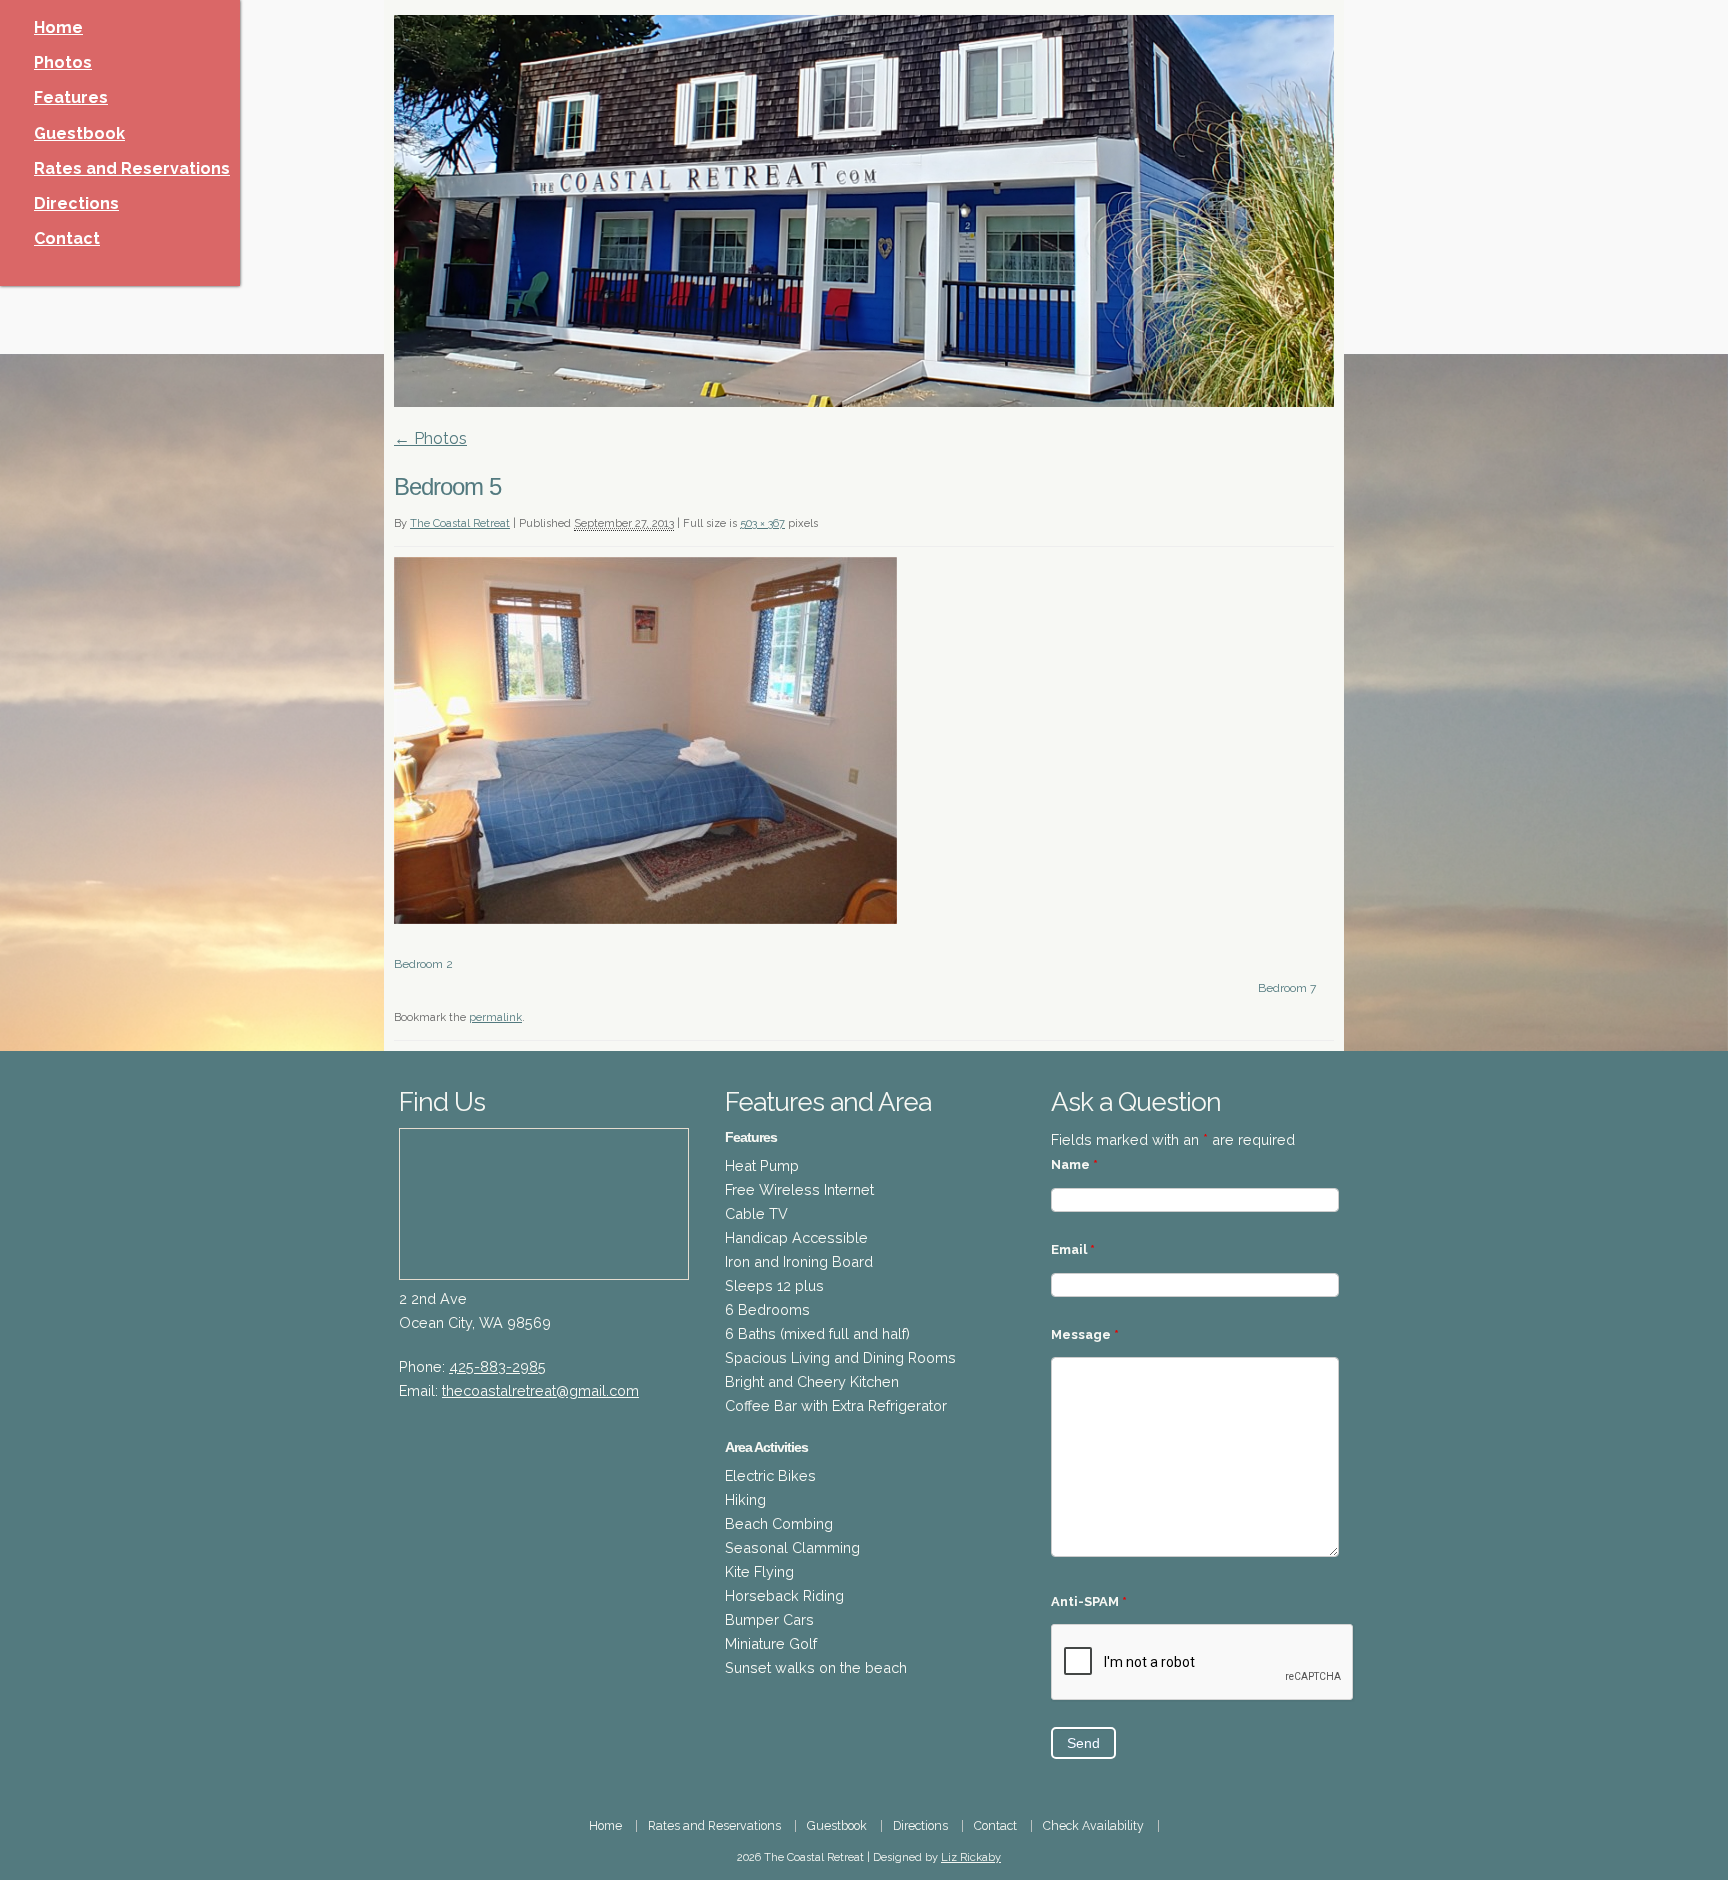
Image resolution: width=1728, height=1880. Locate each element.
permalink (495, 1017)
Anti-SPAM (1089, 1601)
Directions (76, 203)
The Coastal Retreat (460, 523)
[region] (864, 211)
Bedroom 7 (1287, 988)
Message (1085, 1334)
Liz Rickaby (971, 1857)
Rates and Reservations (132, 168)
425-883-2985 (497, 1366)
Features (71, 97)
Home (58, 27)
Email (1073, 1249)
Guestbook (79, 133)
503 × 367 (762, 523)
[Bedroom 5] (645, 918)
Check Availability (1093, 1825)
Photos (63, 62)
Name (1074, 1164)
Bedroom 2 (423, 964)
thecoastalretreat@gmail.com (540, 1390)
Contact (67, 238)
